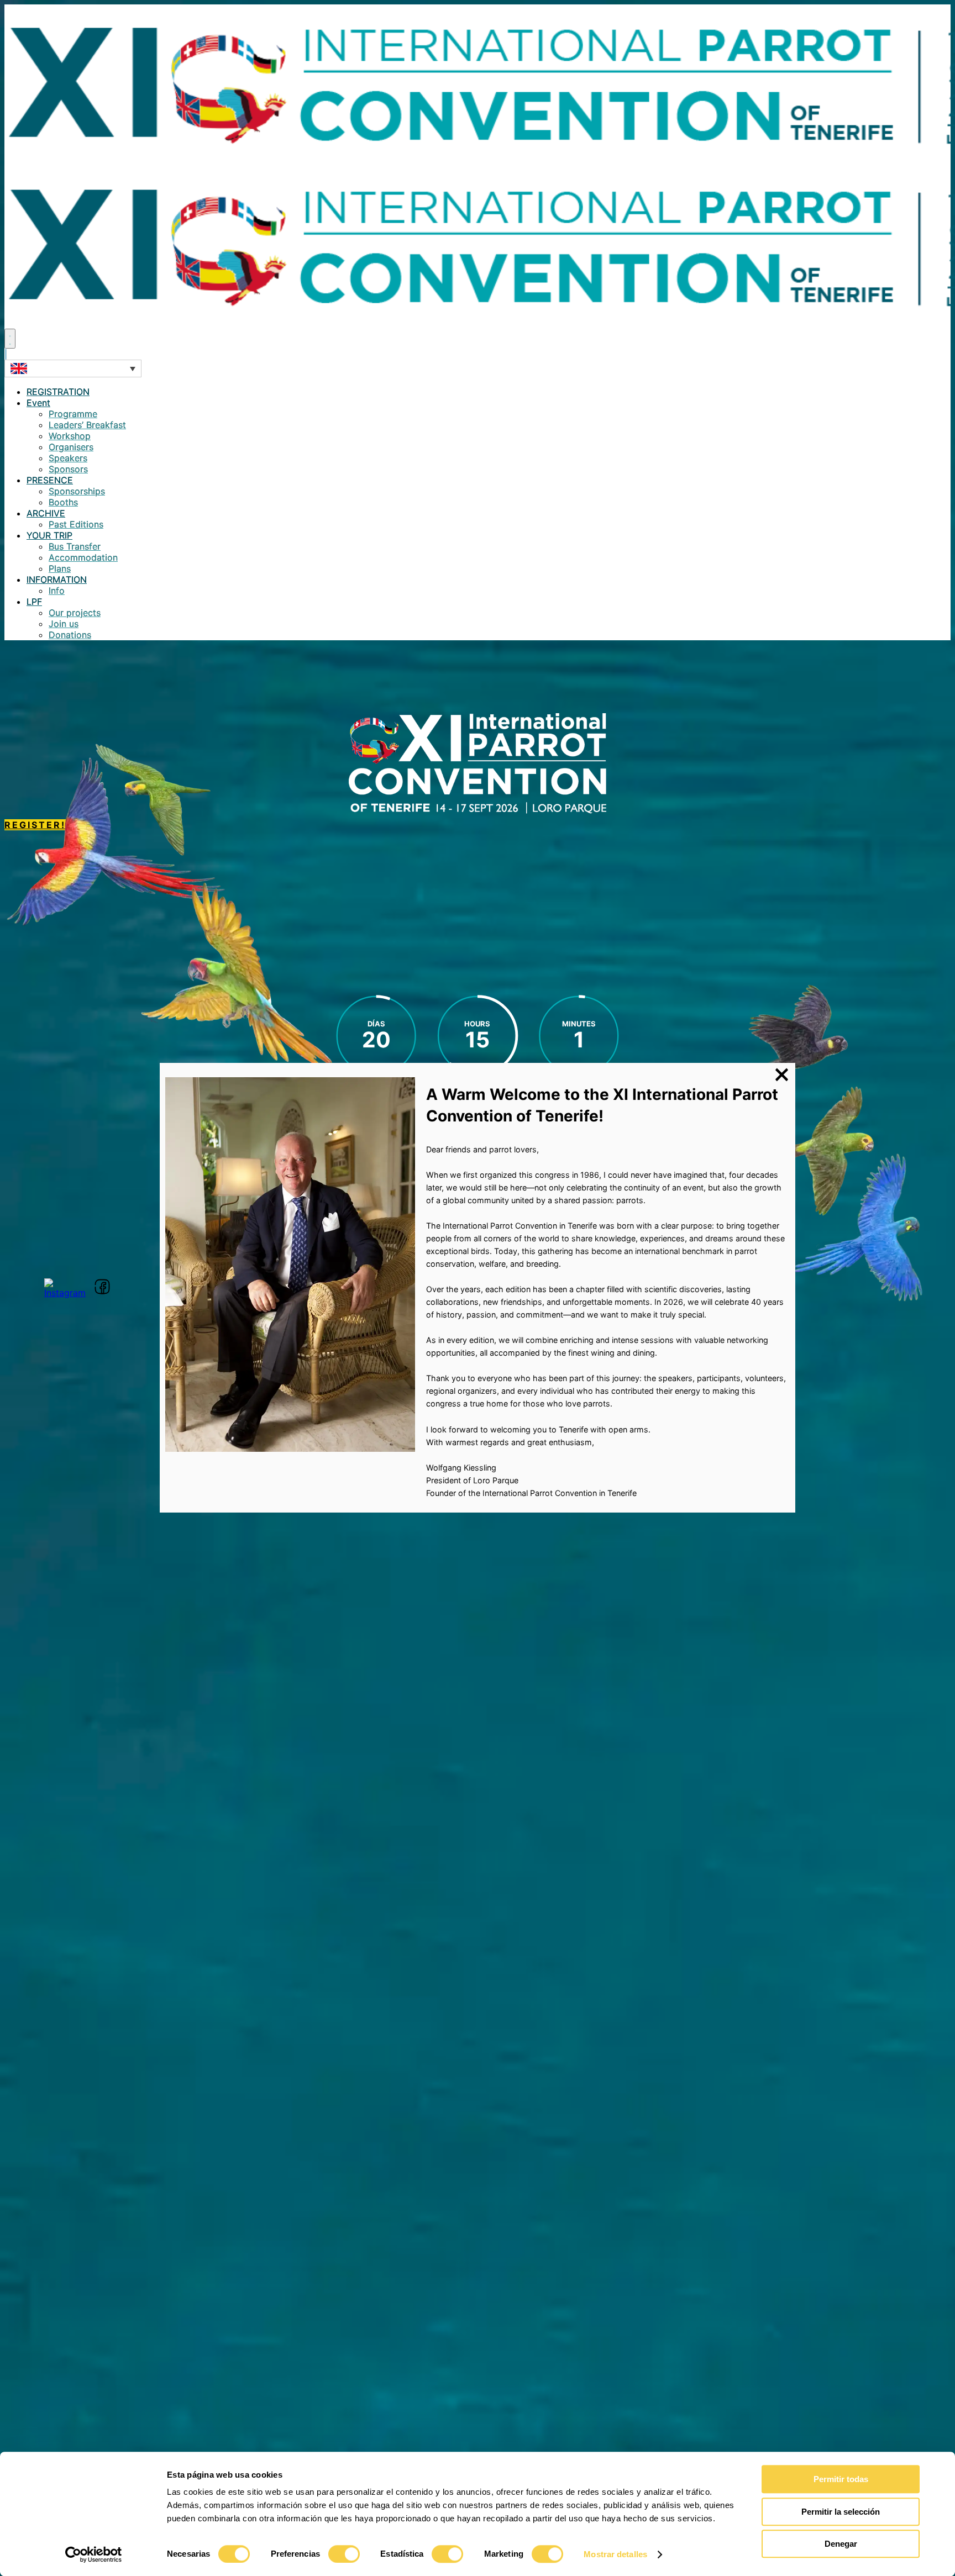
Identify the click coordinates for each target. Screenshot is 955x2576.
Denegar (841, 2544)
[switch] (344, 2554)
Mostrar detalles (615, 2554)
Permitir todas (841, 2479)
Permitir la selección (841, 2512)
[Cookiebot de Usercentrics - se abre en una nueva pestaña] (94, 2554)
